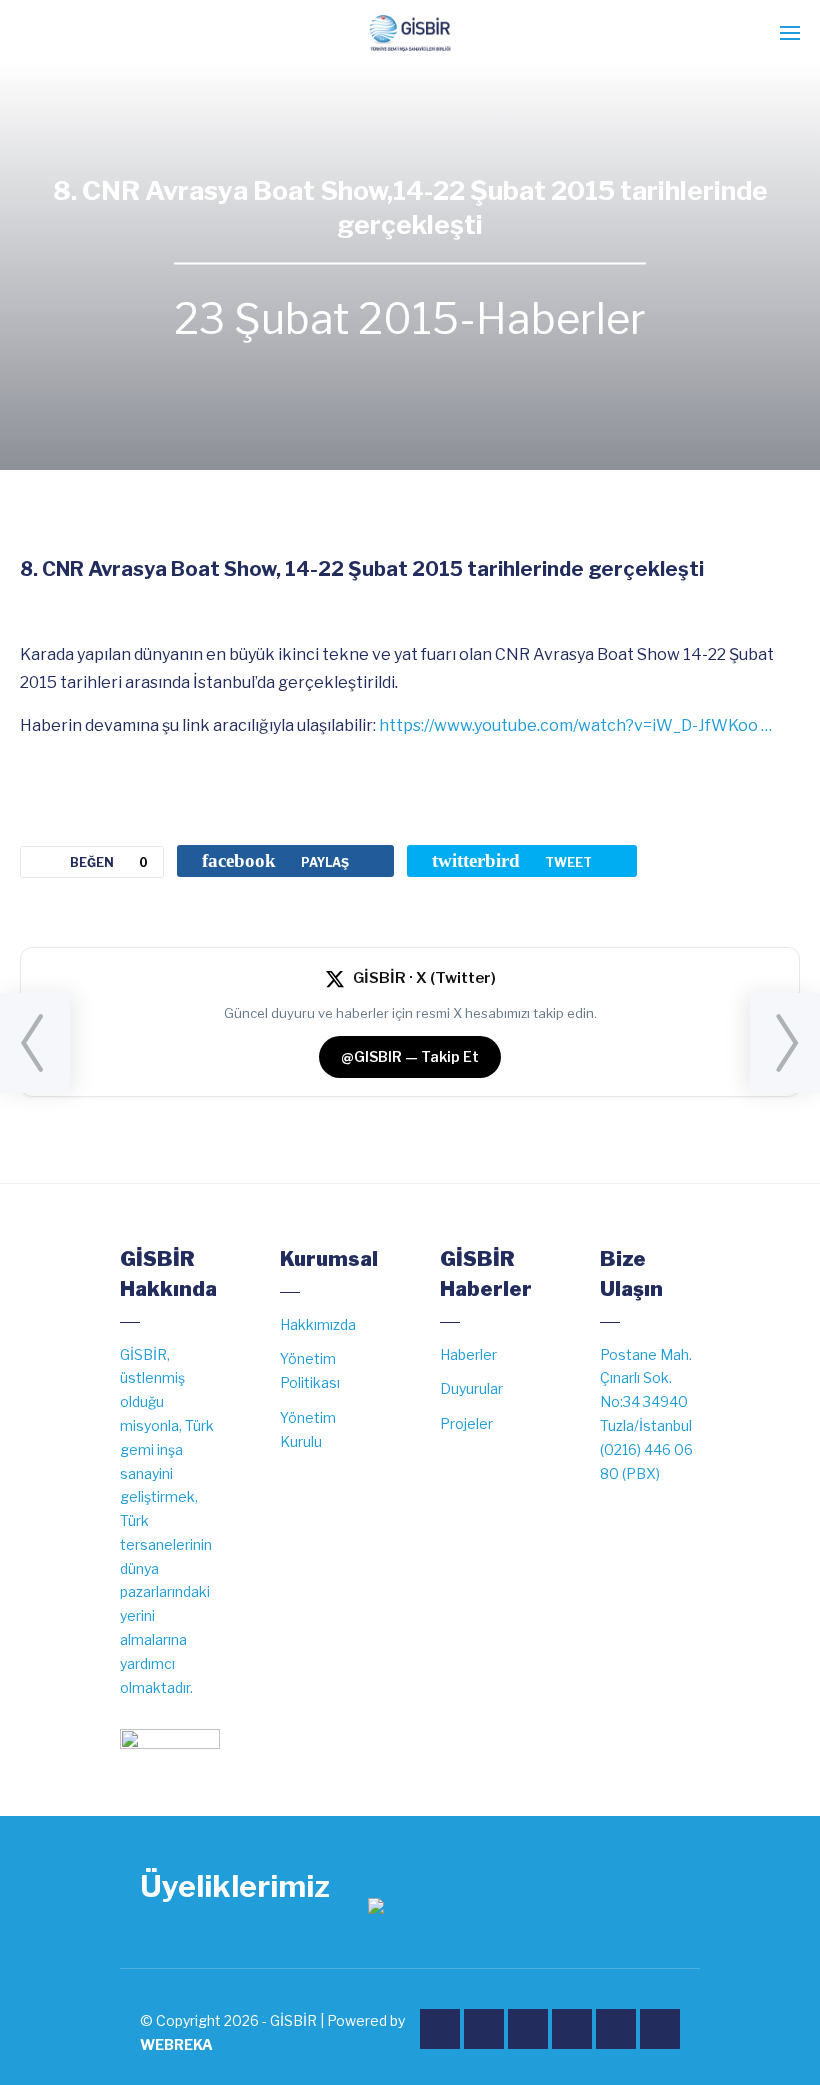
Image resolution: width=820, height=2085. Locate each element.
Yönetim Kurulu (308, 1429)
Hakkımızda (318, 1324)
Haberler (561, 320)
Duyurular (471, 1388)
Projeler (466, 1423)
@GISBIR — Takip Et (410, 1056)
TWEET (512, 860)
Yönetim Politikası (310, 1370)
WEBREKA (176, 2044)
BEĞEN (109, 862)
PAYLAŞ (275, 860)
